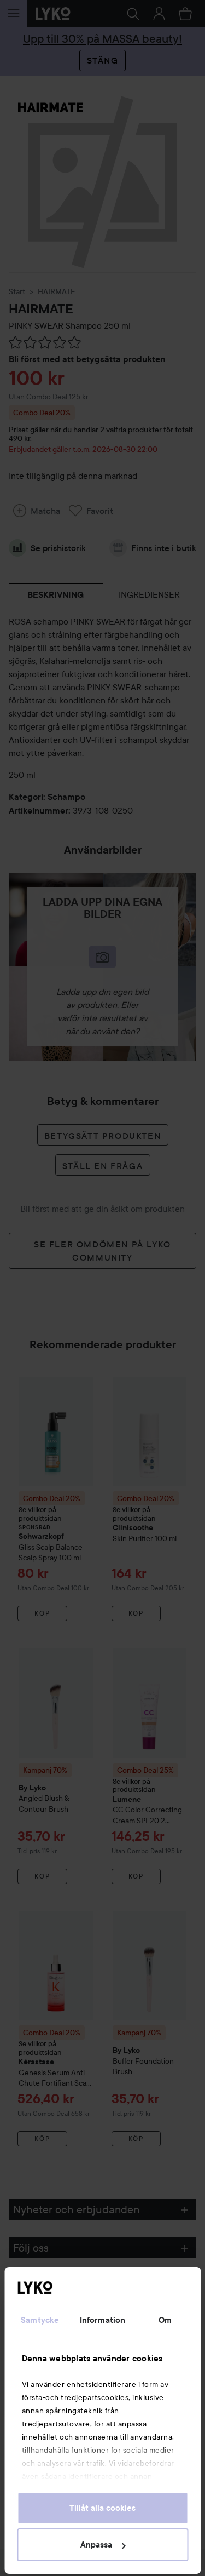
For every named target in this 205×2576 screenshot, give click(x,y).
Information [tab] (102, 2320)
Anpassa (96, 2545)
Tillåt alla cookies (102, 2508)
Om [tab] (165, 2320)
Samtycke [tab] (40, 2320)
